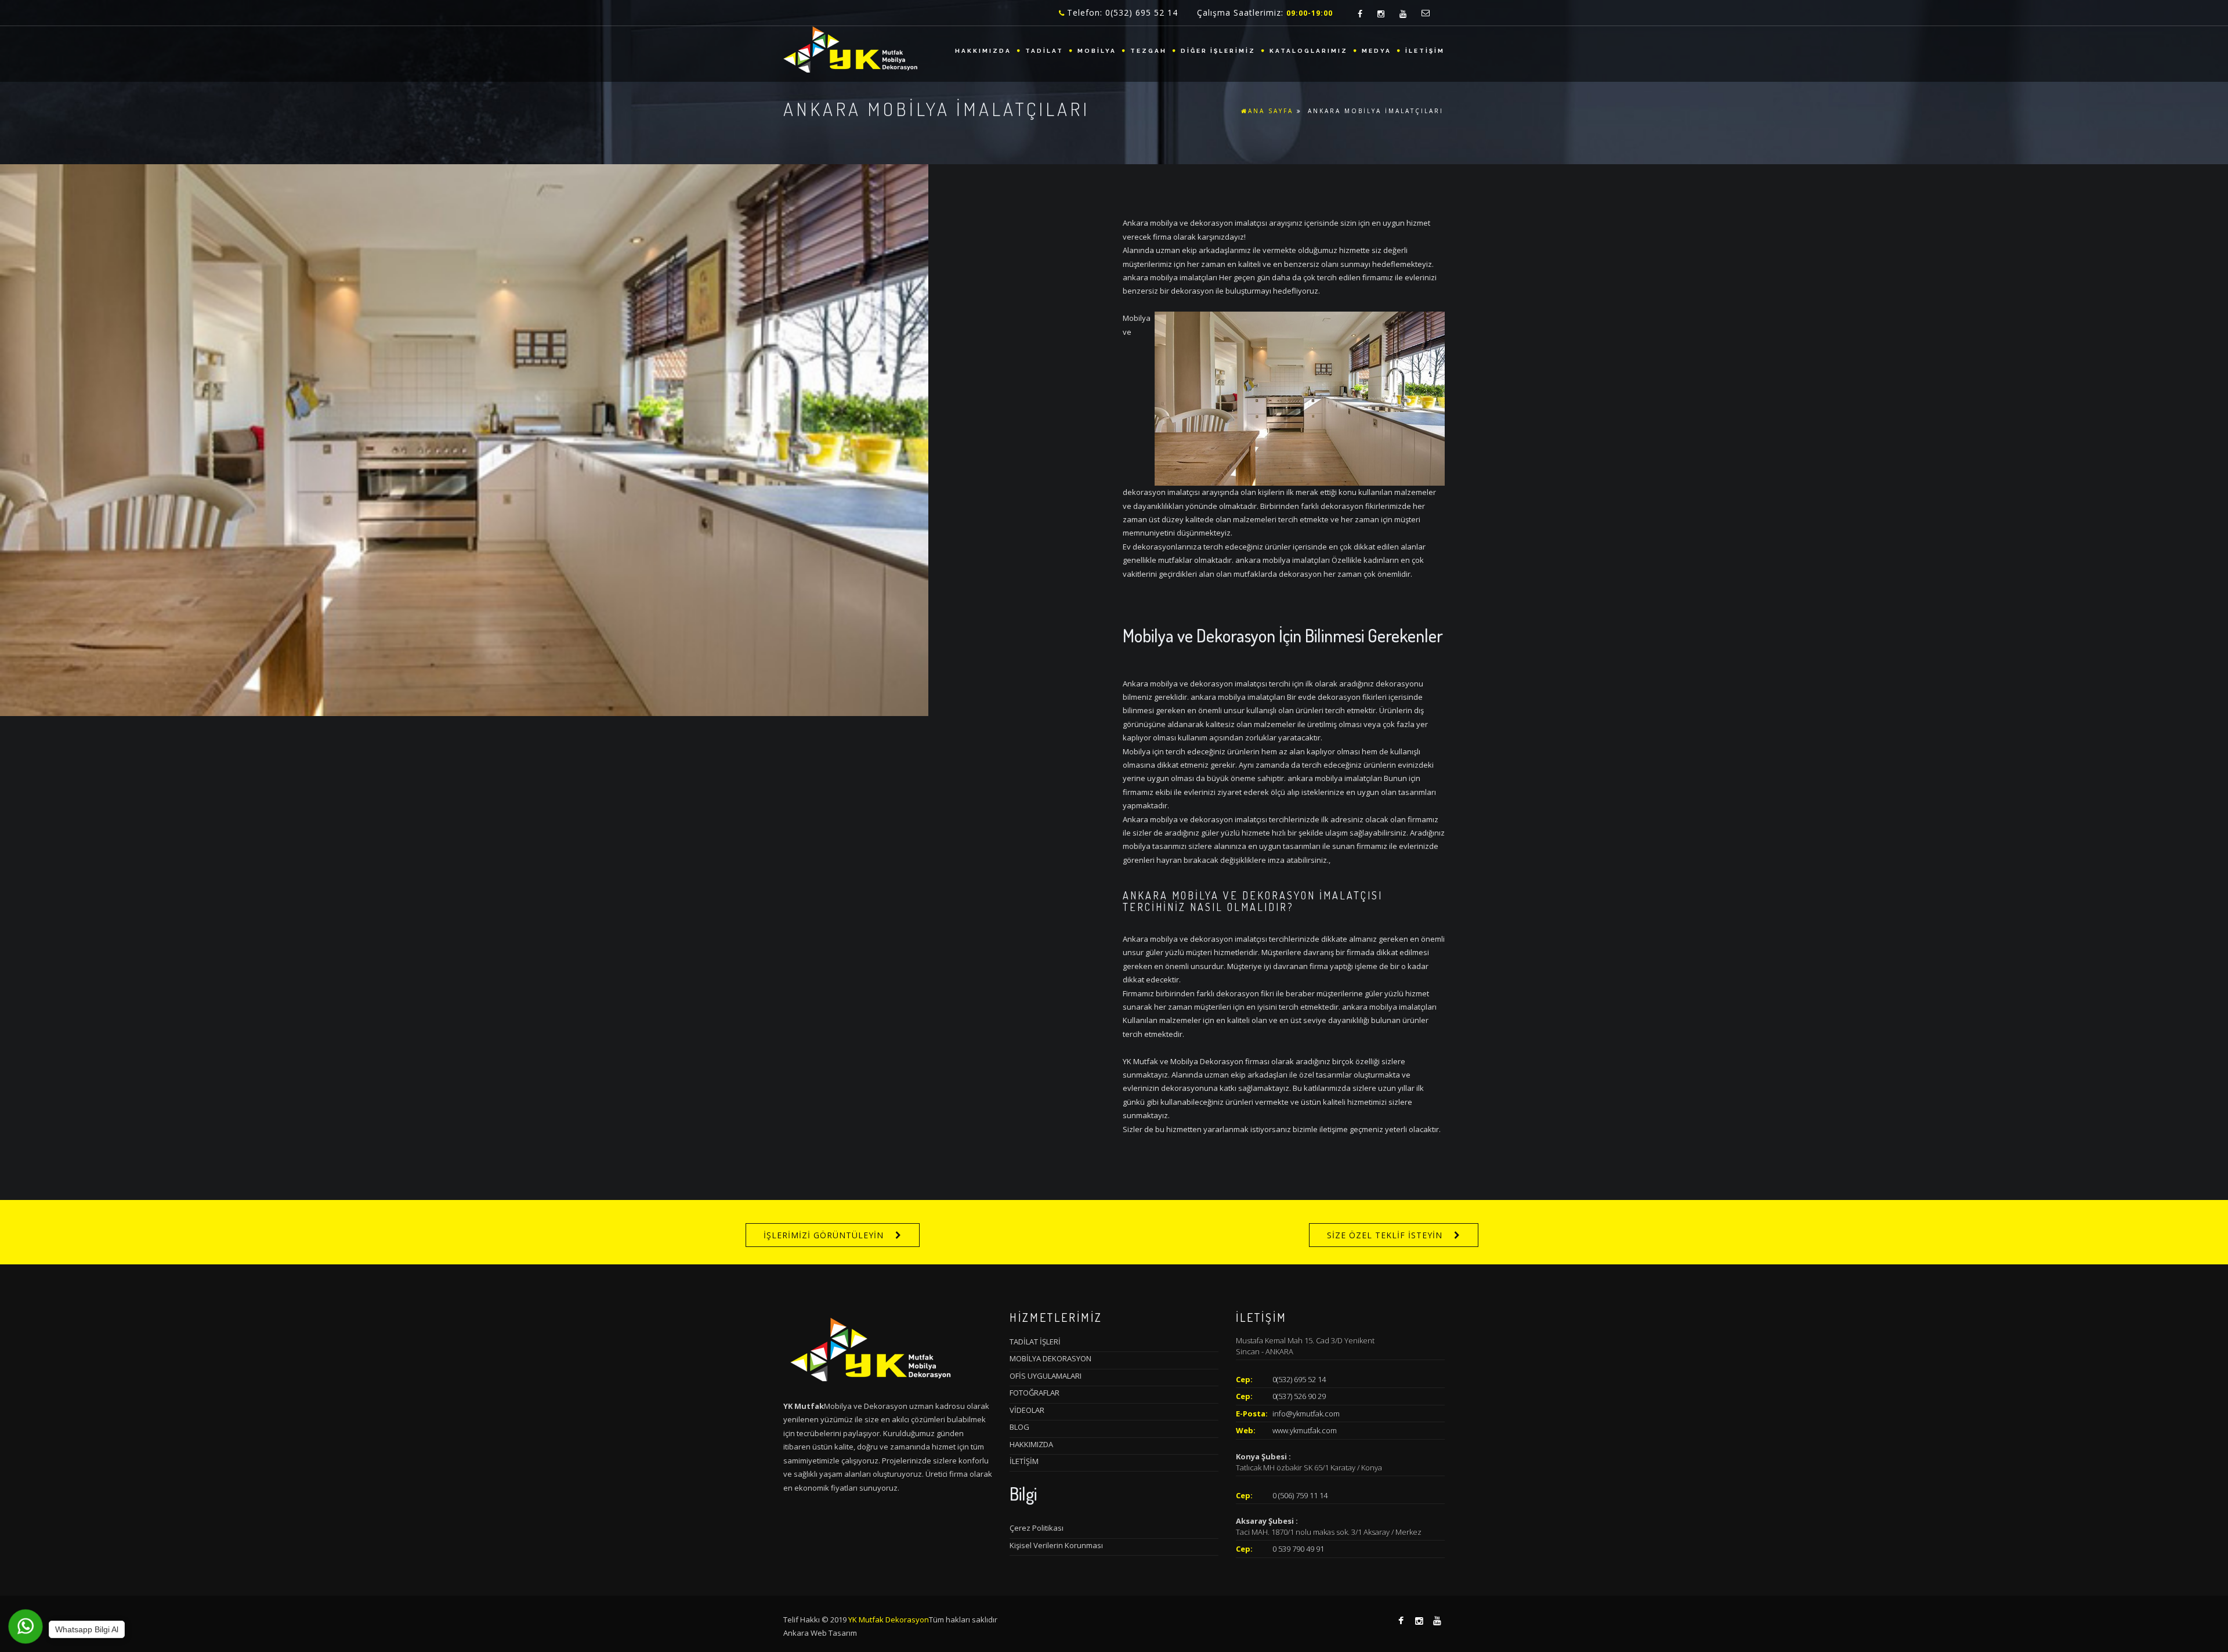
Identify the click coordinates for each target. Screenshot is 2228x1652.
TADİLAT (1044, 51)
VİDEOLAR (1027, 1410)
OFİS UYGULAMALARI (1046, 1376)
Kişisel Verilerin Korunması (1056, 1545)
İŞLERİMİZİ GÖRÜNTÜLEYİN (824, 1235)
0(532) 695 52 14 (1299, 1379)
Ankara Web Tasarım (820, 1633)
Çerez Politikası (1037, 1528)
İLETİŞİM (1425, 51)
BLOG (1019, 1427)
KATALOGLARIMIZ (1309, 51)
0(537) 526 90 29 (1299, 1396)
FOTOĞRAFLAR (1035, 1393)
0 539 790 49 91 (1298, 1549)
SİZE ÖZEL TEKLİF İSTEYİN (1385, 1235)
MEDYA (1377, 51)
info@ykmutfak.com (1306, 1414)
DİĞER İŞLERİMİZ (1218, 51)
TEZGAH (1149, 51)
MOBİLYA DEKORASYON (1050, 1358)
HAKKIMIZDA (983, 51)
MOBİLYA (1097, 51)
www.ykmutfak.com (1305, 1430)
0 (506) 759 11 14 (1300, 1495)
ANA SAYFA (1271, 111)
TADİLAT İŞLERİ (1035, 1342)
